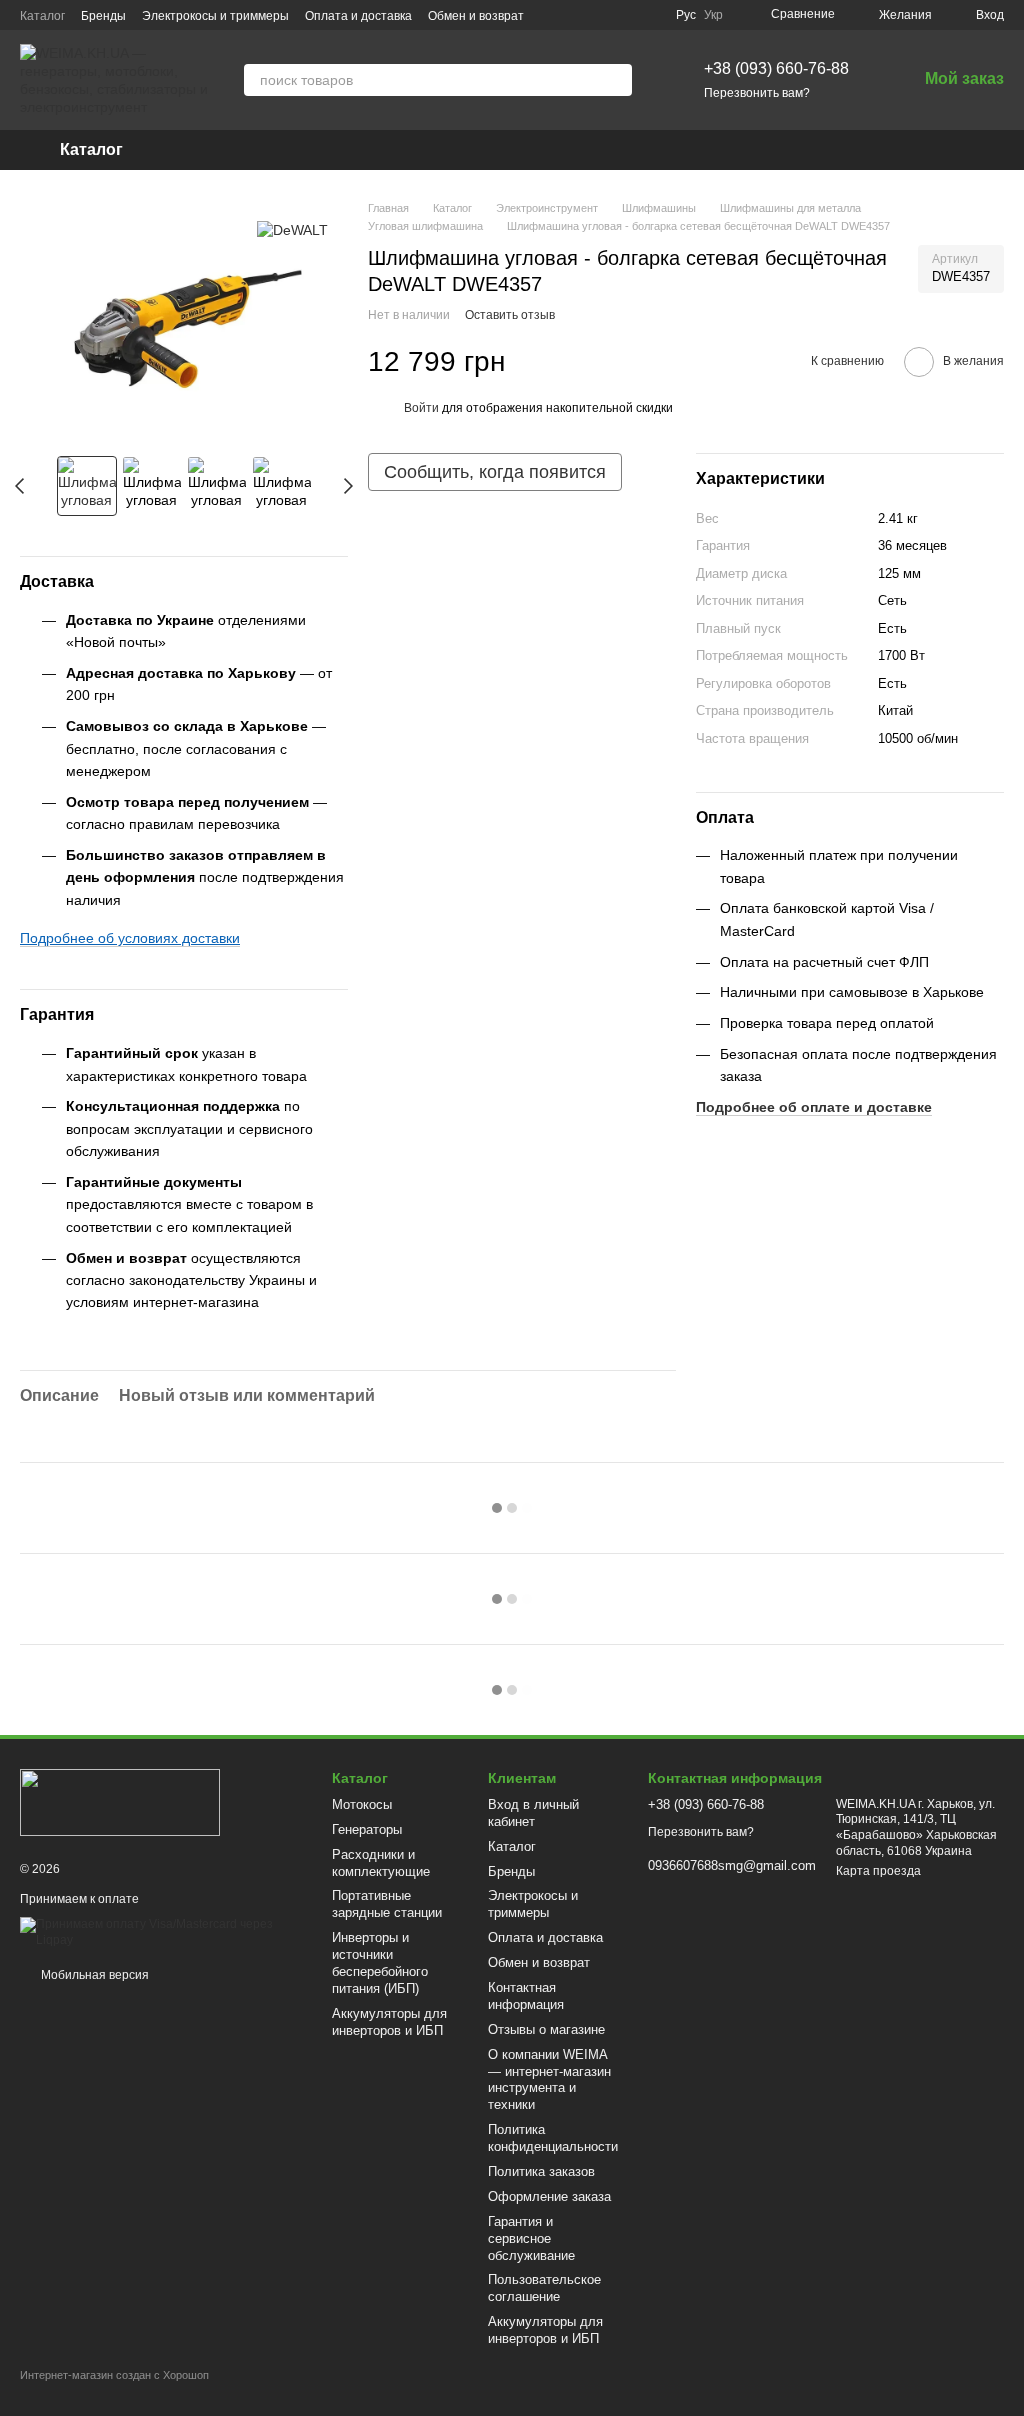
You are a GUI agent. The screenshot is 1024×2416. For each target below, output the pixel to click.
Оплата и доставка (358, 16)
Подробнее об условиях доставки (130, 938)
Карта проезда (878, 1871)
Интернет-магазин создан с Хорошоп (114, 2375)
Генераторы (367, 1829)
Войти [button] (421, 408)
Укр (713, 15)
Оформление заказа (549, 2196)
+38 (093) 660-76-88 (776, 68)
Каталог (42, 16)
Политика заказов (541, 2171)
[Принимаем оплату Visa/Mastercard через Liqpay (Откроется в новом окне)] (161, 1932)
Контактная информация (526, 1996)
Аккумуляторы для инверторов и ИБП (389, 2022)
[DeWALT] (292, 229)
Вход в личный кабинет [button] (533, 1813)
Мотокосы (362, 1804)
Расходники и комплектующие (381, 1863)
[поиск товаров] (616, 80)
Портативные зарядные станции (387, 1904)
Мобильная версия (93, 1975)
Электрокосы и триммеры (215, 16)
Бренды (103, 16)
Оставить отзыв (510, 315)
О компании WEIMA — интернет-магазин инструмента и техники (549, 2080)
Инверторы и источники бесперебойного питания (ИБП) (380, 1963)
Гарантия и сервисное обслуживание (531, 2238)
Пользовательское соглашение (544, 2288)
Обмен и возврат (476, 16)
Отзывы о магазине (546, 2029)
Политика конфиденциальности (553, 2138)
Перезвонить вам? (757, 93)
